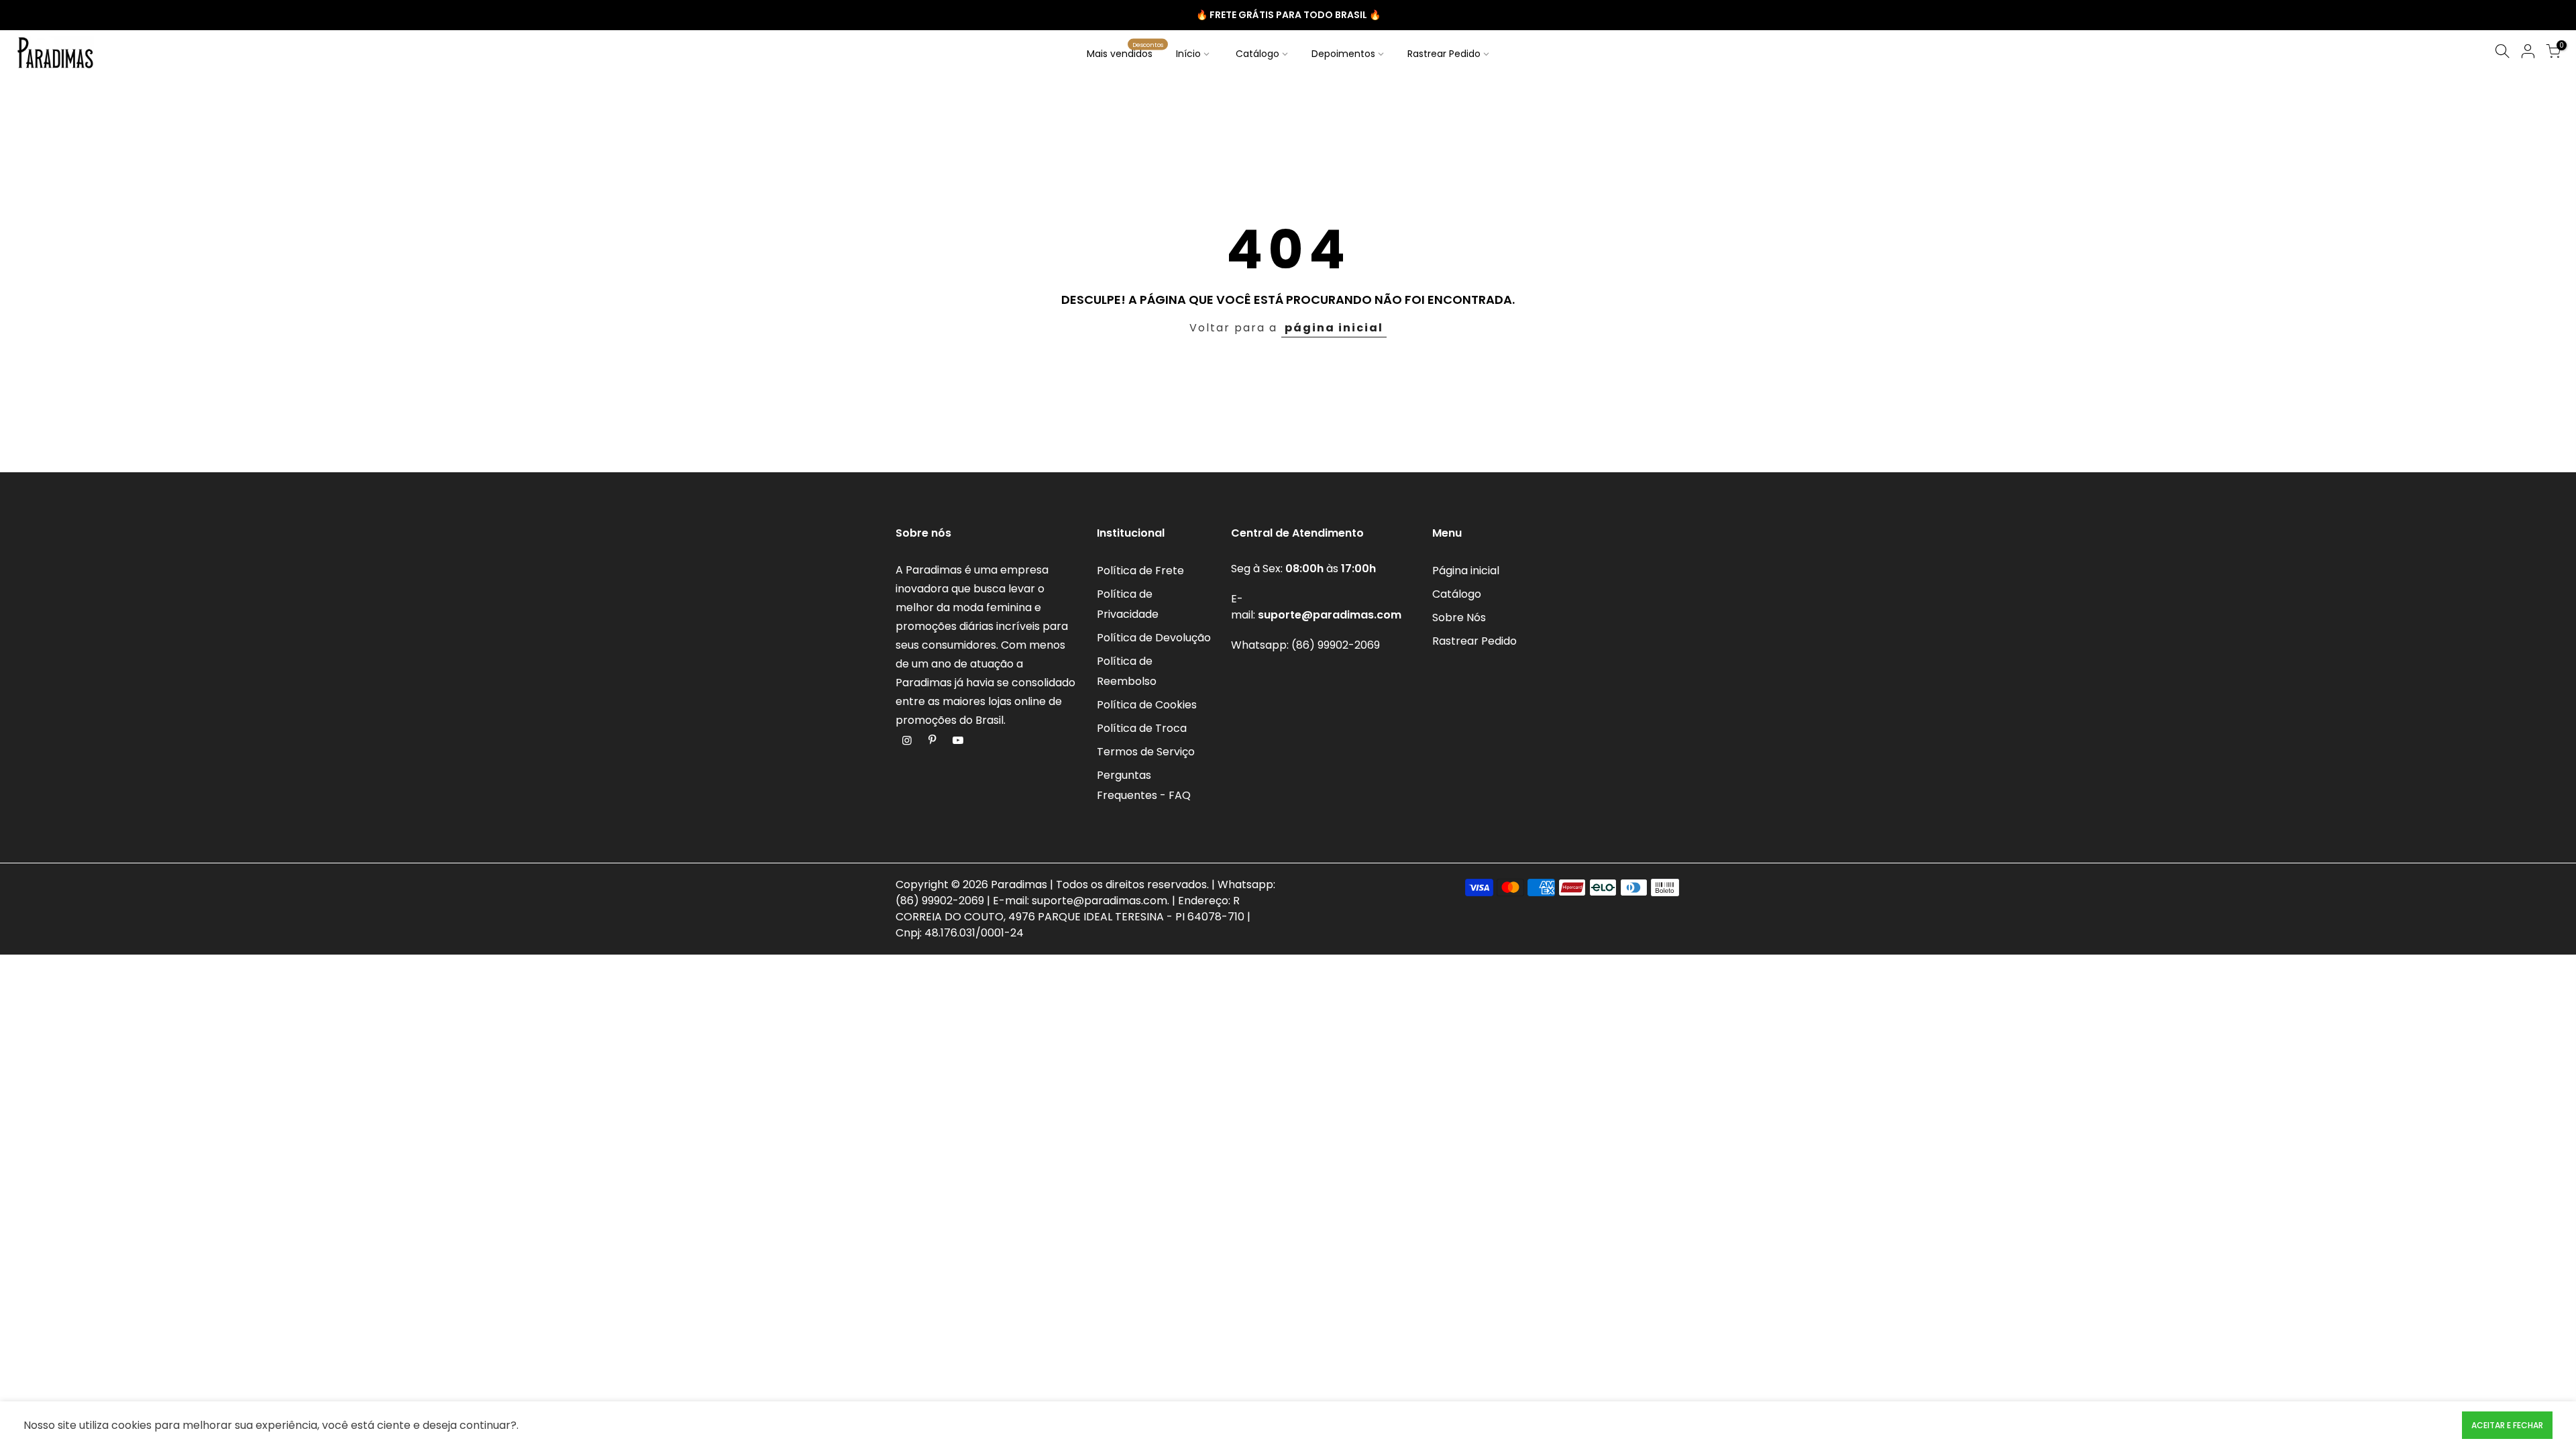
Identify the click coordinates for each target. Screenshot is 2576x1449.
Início (1188, 54)
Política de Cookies (1147, 705)
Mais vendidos (1125, 50)
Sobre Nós (1459, 618)
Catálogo (1257, 54)
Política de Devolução (1154, 638)
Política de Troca (1142, 728)
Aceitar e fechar (2507, 1425)
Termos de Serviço (1146, 752)
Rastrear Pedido (1444, 54)
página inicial (1334, 328)
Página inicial (1466, 571)
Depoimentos (1343, 54)
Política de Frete (1140, 571)
